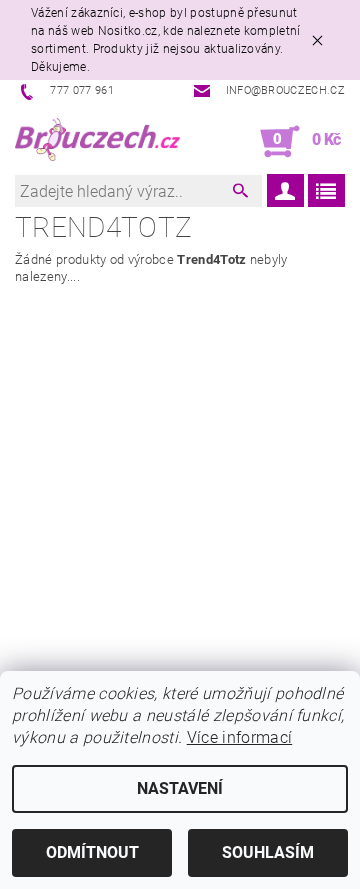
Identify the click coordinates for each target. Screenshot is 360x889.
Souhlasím (268, 852)
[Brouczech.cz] (97, 142)
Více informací (239, 737)
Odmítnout (92, 852)
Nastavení (180, 788)
